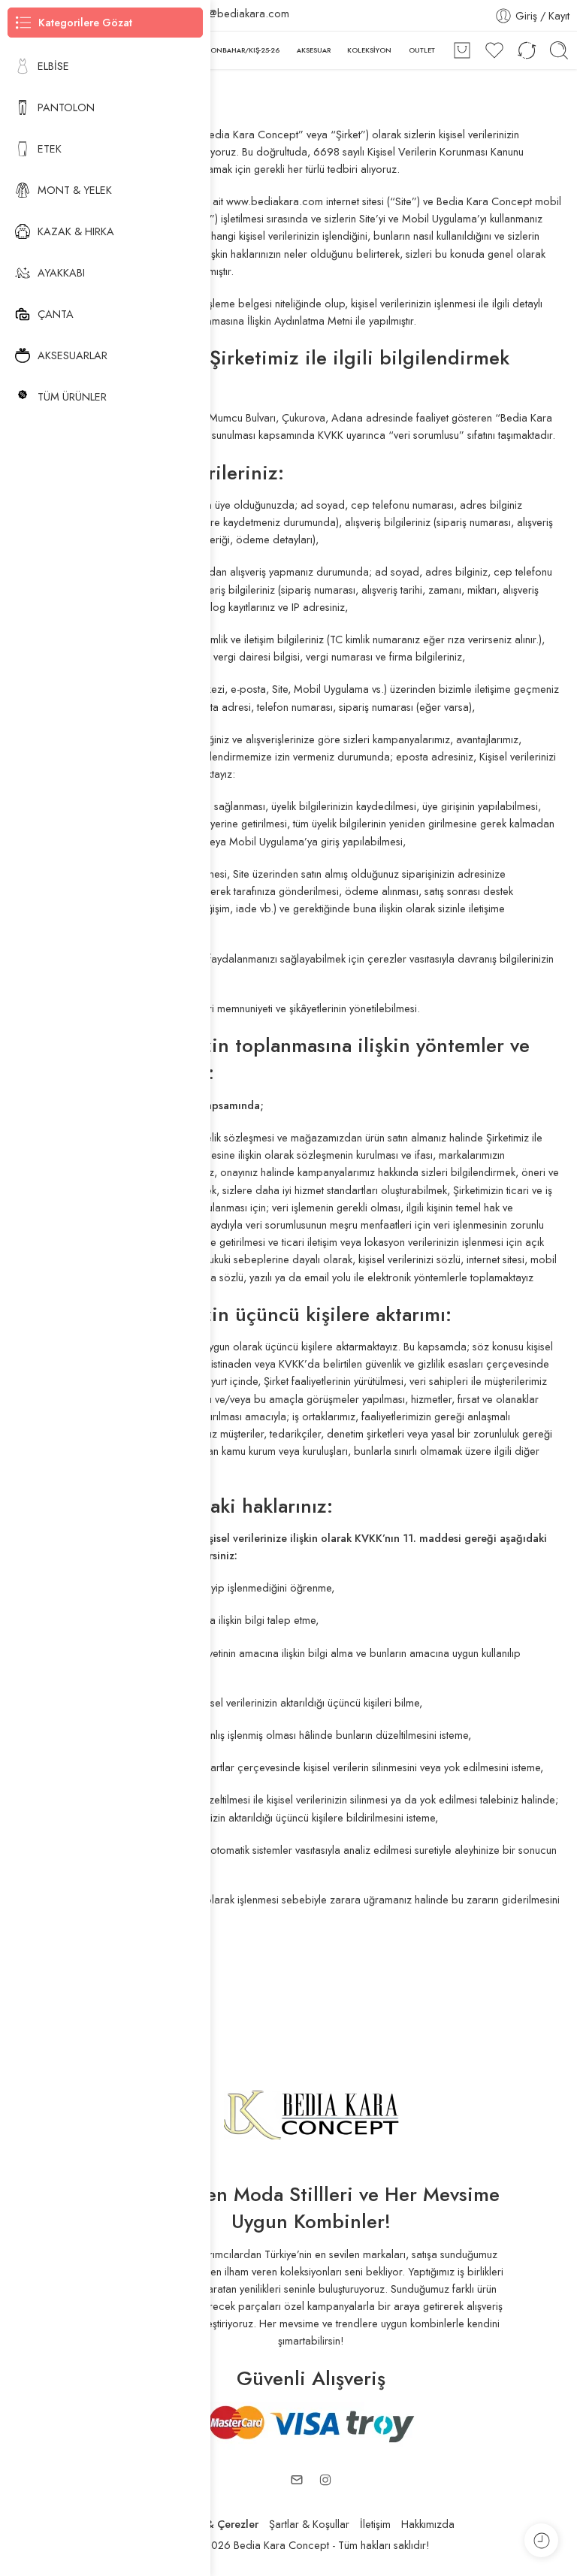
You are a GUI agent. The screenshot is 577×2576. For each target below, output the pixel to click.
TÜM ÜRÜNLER (72, 396)
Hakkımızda (428, 2524)
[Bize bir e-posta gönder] (297, 2480)
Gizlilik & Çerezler (213, 2524)
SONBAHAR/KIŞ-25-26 (243, 50)
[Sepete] (462, 50)
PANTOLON (66, 107)
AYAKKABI (61, 272)
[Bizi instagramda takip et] (325, 2480)
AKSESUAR (314, 50)
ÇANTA (56, 314)
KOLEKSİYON (369, 50)
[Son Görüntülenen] (541, 2540)
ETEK (50, 148)
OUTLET (422, 50)
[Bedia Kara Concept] (311, 2113)
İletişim (375, 2524)
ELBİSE (53, 66)
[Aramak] (559, 50)
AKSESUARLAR (73, 355)
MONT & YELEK (75, 190)
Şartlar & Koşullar (309, 2524)
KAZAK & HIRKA (76, 231)
